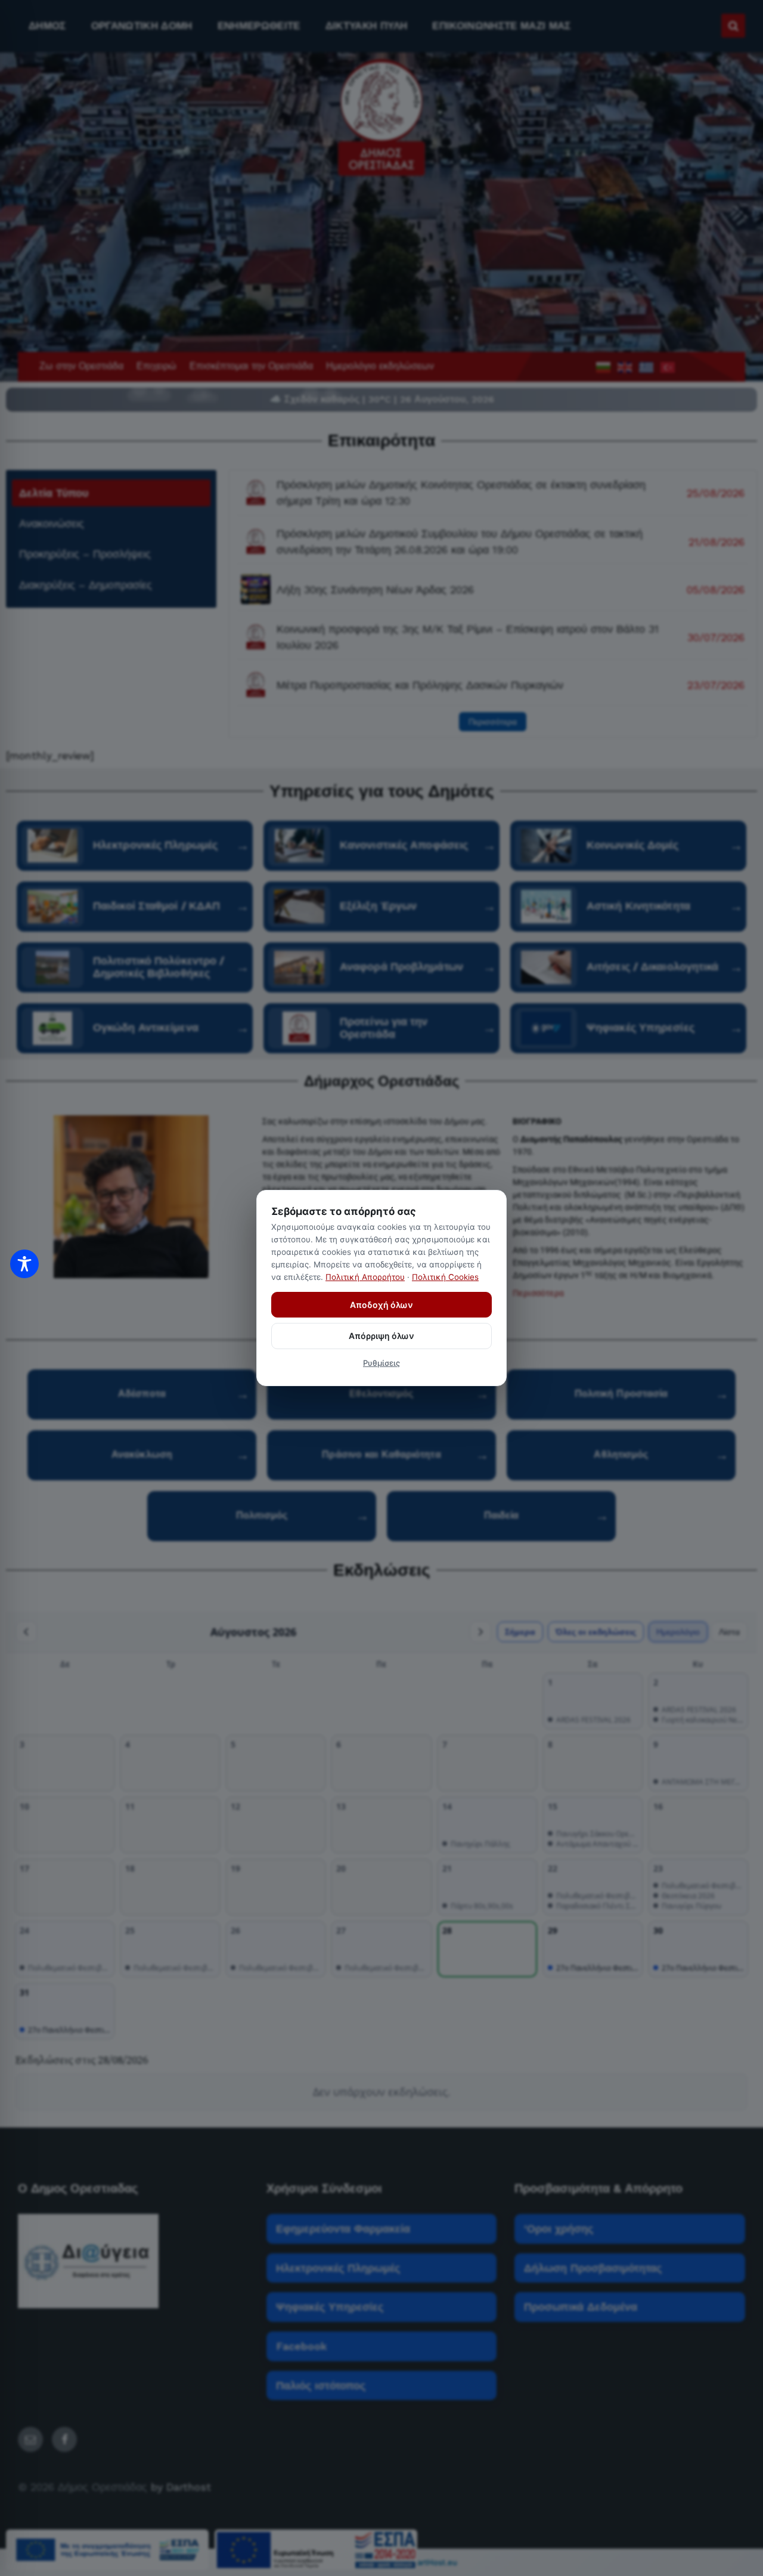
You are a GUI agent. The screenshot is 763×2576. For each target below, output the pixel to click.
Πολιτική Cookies (445, 1277)
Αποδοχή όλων (381, 1305)
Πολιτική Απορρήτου (365, 1277)
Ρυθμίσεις (381, 1363)
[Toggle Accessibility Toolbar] (24, 1264)
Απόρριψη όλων (381, 1336)
